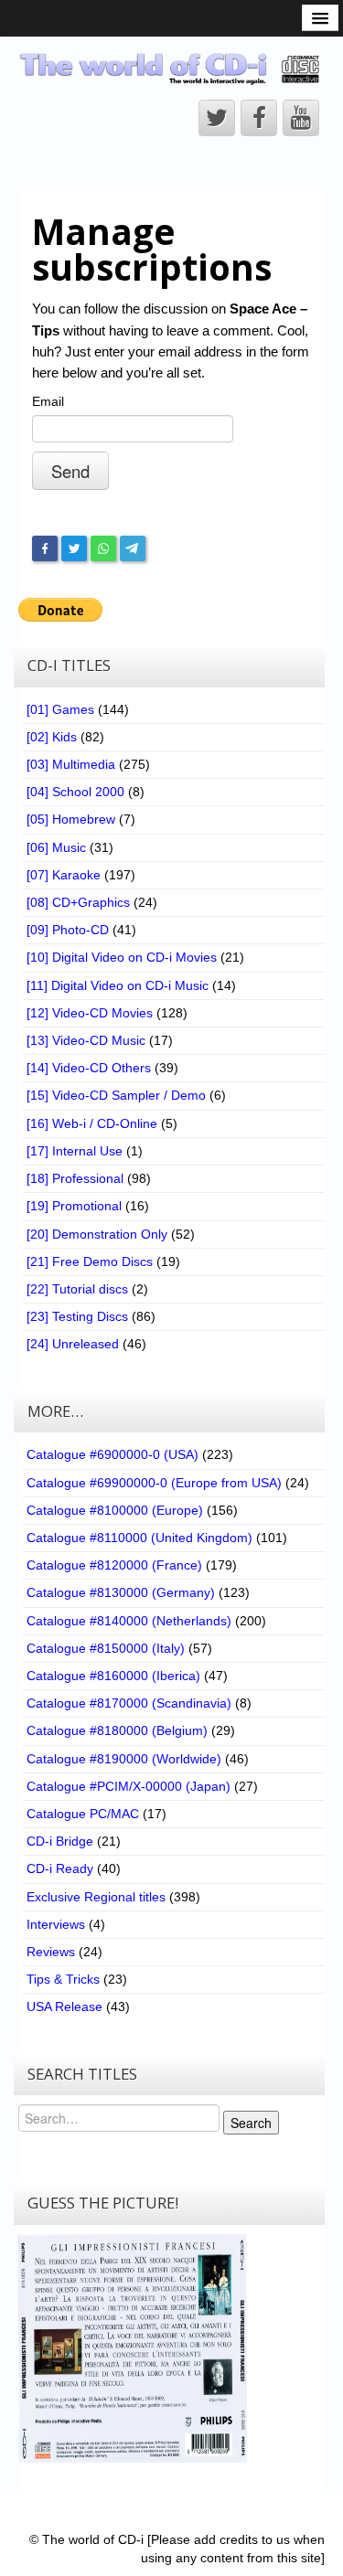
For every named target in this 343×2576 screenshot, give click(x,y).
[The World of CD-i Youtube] (301, 118)
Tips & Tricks (63, 1979)
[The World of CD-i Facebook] (259, 118)
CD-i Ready (60, 1868)
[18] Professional (75, 1178)
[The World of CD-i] (171, 69)
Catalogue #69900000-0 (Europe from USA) (154, 1483)
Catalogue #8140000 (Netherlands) (129, 1621)
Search (251, 2123)
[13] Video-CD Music (86, 1040)
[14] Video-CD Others (89, 1068)
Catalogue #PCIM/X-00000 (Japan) (129, 1786)
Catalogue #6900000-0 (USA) (113, 1454)
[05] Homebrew (71, 819)
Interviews (56, 1924)
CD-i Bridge (60, 1841)
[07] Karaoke (64, 875)
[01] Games (60, 709)
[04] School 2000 (75, 792)
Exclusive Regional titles (96, 1897)
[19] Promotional (74, 1206)
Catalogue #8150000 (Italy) (106, 1648)
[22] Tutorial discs (77, 1289)
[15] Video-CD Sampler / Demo (116, 1095)
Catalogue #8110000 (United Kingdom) (139, 1538)
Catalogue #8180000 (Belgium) (117, 1730)
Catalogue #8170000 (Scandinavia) (129, 1703)
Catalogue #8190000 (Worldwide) (124, 1759)
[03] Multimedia (71, 764)
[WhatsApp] (103, 548)
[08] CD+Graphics (78, 902)
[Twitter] (74, 548)
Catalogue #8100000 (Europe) (115, 1510)
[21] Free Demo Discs (90, 1261)
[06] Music (56, 847)
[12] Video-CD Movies (90, 1013)
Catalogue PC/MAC (83, 1814)
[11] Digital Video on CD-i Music (118, 985)
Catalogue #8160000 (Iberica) (113, 1676)
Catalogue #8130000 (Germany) (121, 1592)
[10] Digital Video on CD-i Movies (122, 957)
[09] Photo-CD (68, 930)
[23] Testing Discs (77, 1316)
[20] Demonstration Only (97, 1234)
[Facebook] (45, 548)
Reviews (51, 1952)
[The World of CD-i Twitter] (217, 118)
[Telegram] (133, 548)
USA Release (64, 2007)
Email (48, 401)
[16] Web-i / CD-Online (92, 1123)
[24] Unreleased (73, 1344)
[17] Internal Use (75, 1151)
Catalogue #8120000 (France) (114, 1565)
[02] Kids (52, 737)
